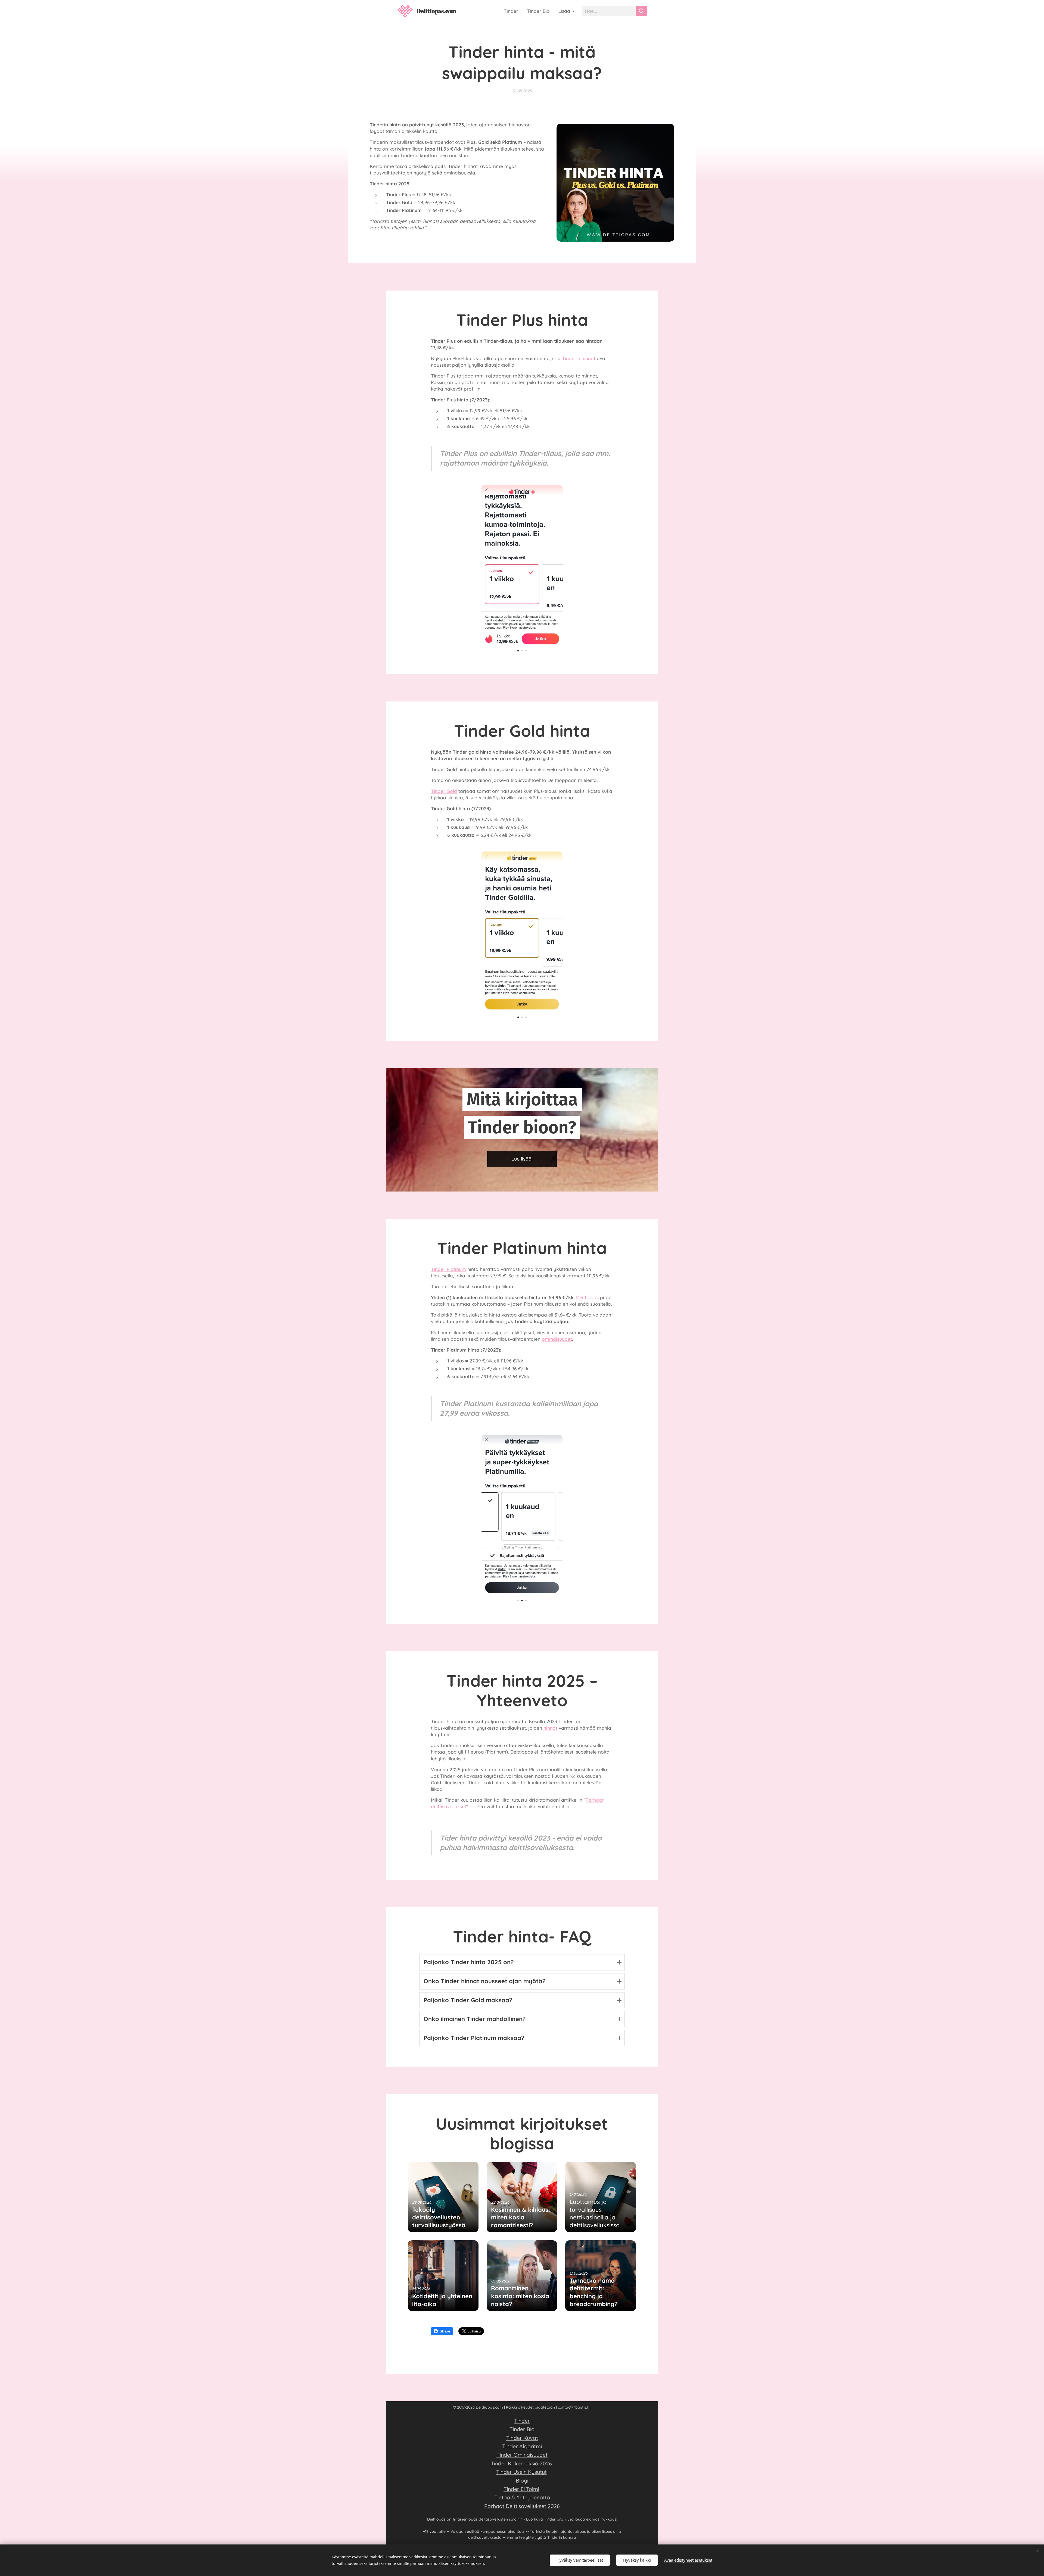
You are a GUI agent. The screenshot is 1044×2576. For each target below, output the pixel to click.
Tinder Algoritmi (522, 2446)
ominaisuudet (557, 1339)
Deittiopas (587, 1297)
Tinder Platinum (448, 1269)
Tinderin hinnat (579, 358)
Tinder (522, 2421)
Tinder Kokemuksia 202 (520, 2463)
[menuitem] (512, 11)
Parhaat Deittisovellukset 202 (521, 2506)
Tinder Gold (444, 791)
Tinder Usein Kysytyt (521, 2472)
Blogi (522, 2480)
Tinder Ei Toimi (521, 2489)
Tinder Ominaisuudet (522, 2455)
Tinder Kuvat (522, 2438)
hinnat (550, 1728)
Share (445, 2331)
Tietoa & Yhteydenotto (522, 2497)
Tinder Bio (522, 2429)
